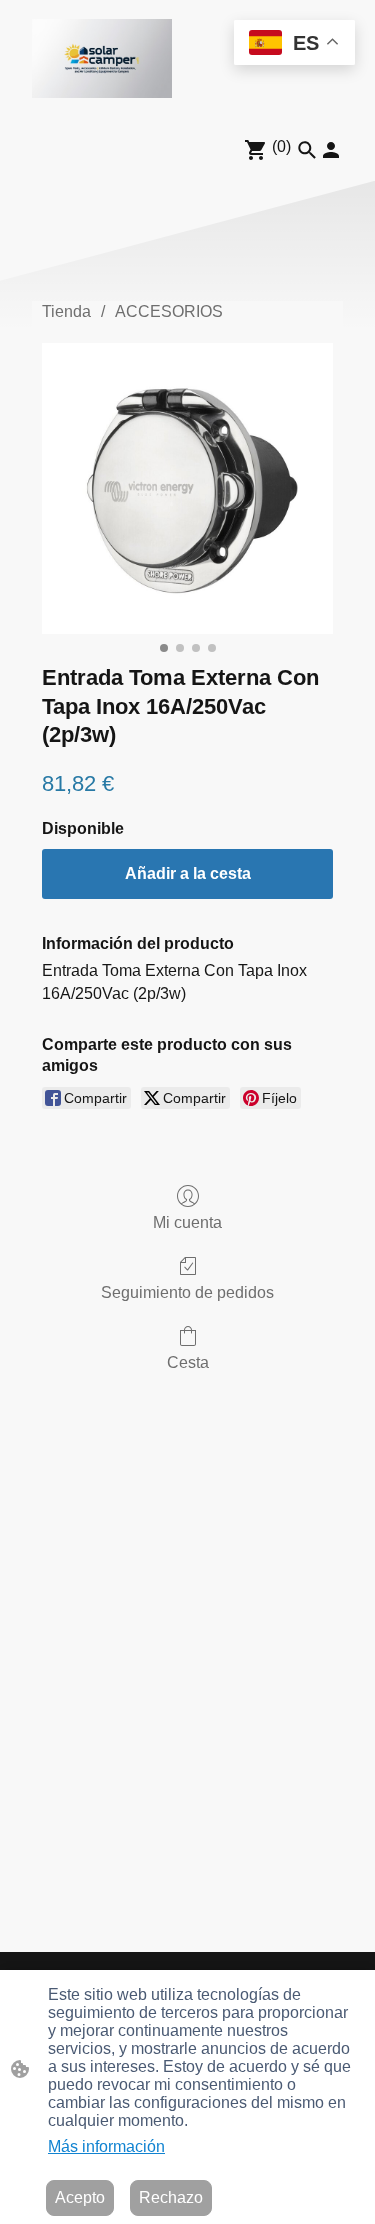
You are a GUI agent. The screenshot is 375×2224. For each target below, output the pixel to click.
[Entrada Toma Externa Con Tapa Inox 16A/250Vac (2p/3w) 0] (187, 488)
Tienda (66, 311)
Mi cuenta (187, 1222)
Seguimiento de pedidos (187, 1292)
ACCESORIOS (169, 311)
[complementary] (294, 44)
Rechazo (171, 2197)
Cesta (188, 1362)
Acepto (80, 2197)
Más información (106, 2146)
